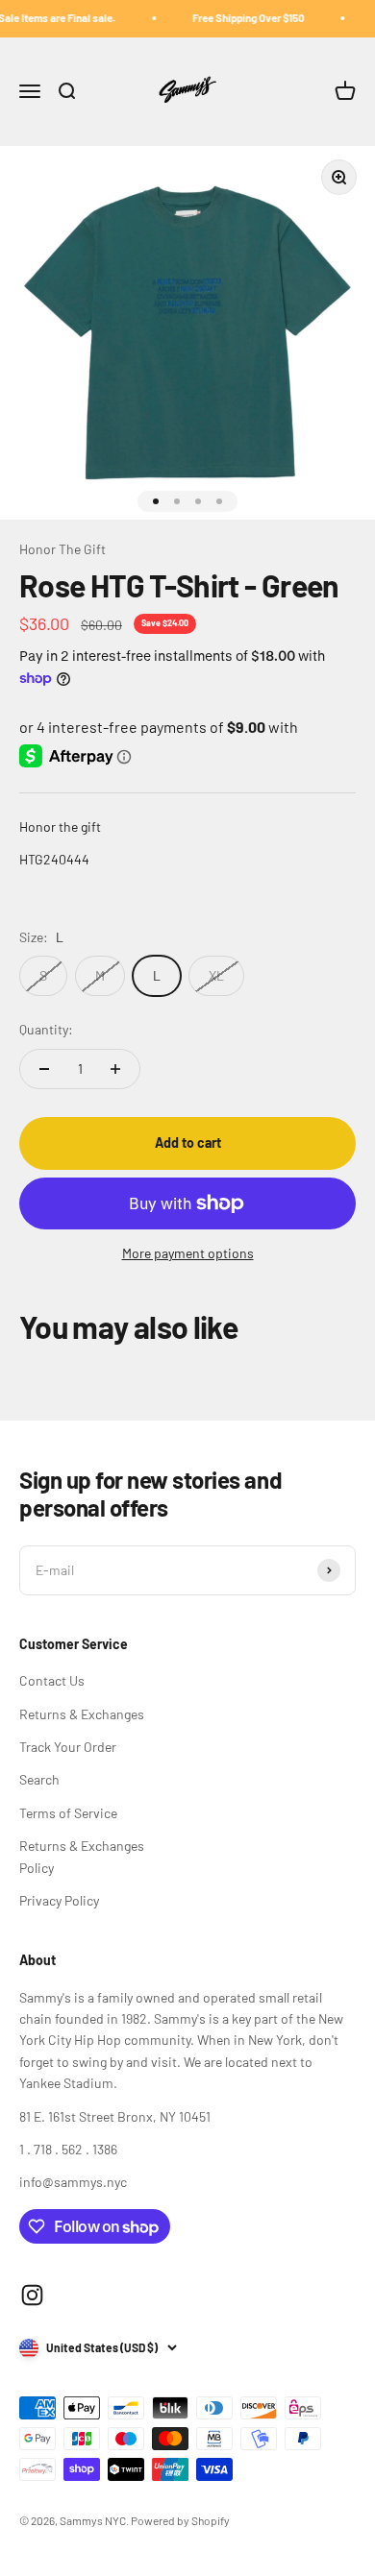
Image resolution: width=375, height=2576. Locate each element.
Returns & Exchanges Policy (82, 1856)
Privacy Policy (59, 1900)
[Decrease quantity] (44, 1069)
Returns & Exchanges (82, 1714)
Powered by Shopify (180, 2520)
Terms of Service (68, 1813)
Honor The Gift (62, 549)
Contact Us (52, 1680)
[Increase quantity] (115, 1069)
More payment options (188, 1253)
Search (39, 1779)
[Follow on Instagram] (32, 2295)
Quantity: (46, 1029)
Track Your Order (68, 1747)
